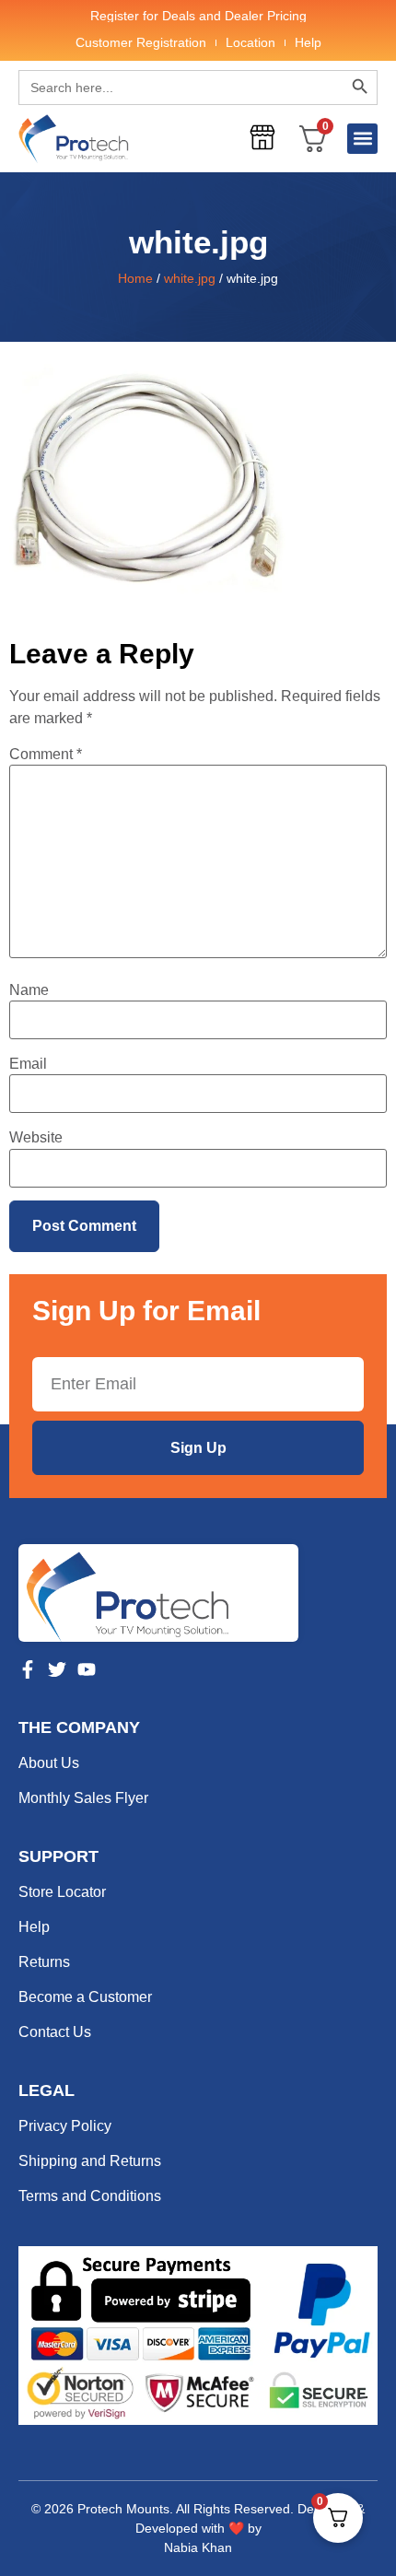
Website (36, 1138)
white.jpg (190, 278)
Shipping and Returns (90, 2161)
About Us (49, 1763)
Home (135, 278)
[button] (362, 139)
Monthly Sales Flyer (83, 1798)
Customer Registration (141, 42)
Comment (46, 755)
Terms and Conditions (90, 2196)
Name (29, 990)
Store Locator (62, 1892)
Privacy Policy (65, 2126)
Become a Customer (85, 1997)
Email (28, 1064)
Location (250, 42)
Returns (44, 1962)
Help (308, 42)
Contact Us (55, 2032)
